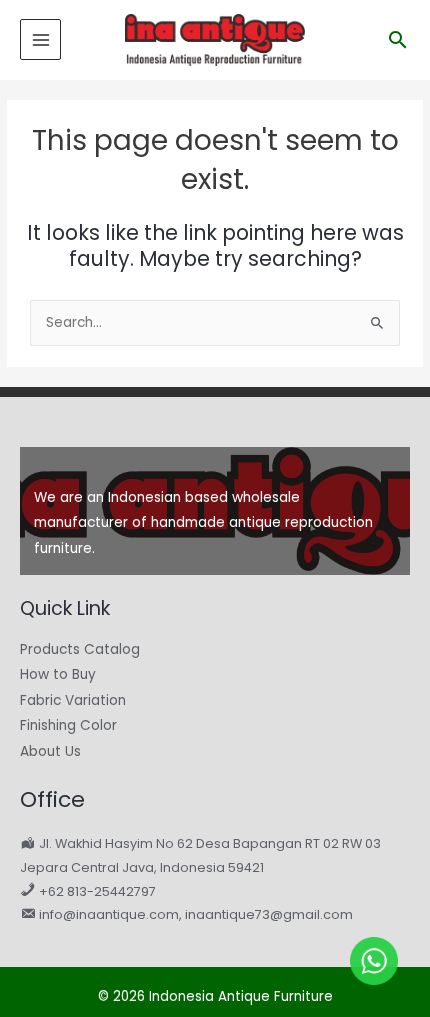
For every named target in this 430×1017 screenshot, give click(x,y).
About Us (50, 751)
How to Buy (58, 674)
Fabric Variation (73, 700)
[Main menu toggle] (40, 39)
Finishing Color (68, 725)
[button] (398, 39)
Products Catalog (80, 649)
